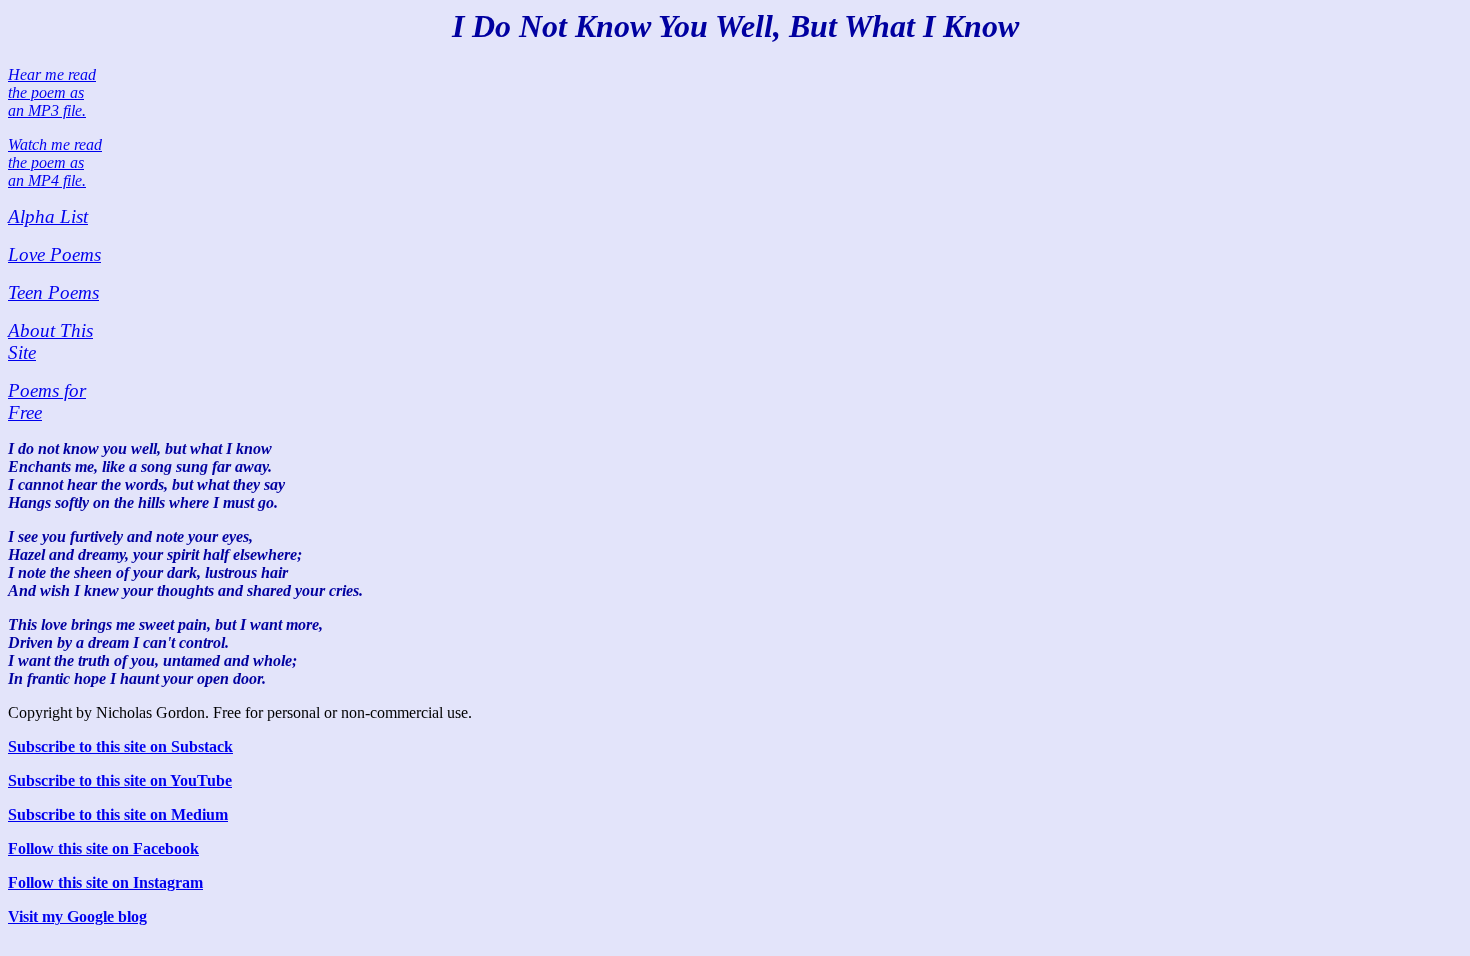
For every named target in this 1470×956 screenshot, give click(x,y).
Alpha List (48, 216)
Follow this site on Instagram (105, 882)
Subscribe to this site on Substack (120, 746)
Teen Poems (53, 292)
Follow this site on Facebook (103, 848)
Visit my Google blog (77, 916)
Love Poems (54, 254)
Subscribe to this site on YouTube (120, 780)
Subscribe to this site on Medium (118, 814)
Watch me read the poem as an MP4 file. (55, 162)
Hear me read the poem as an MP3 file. (52, 92)
